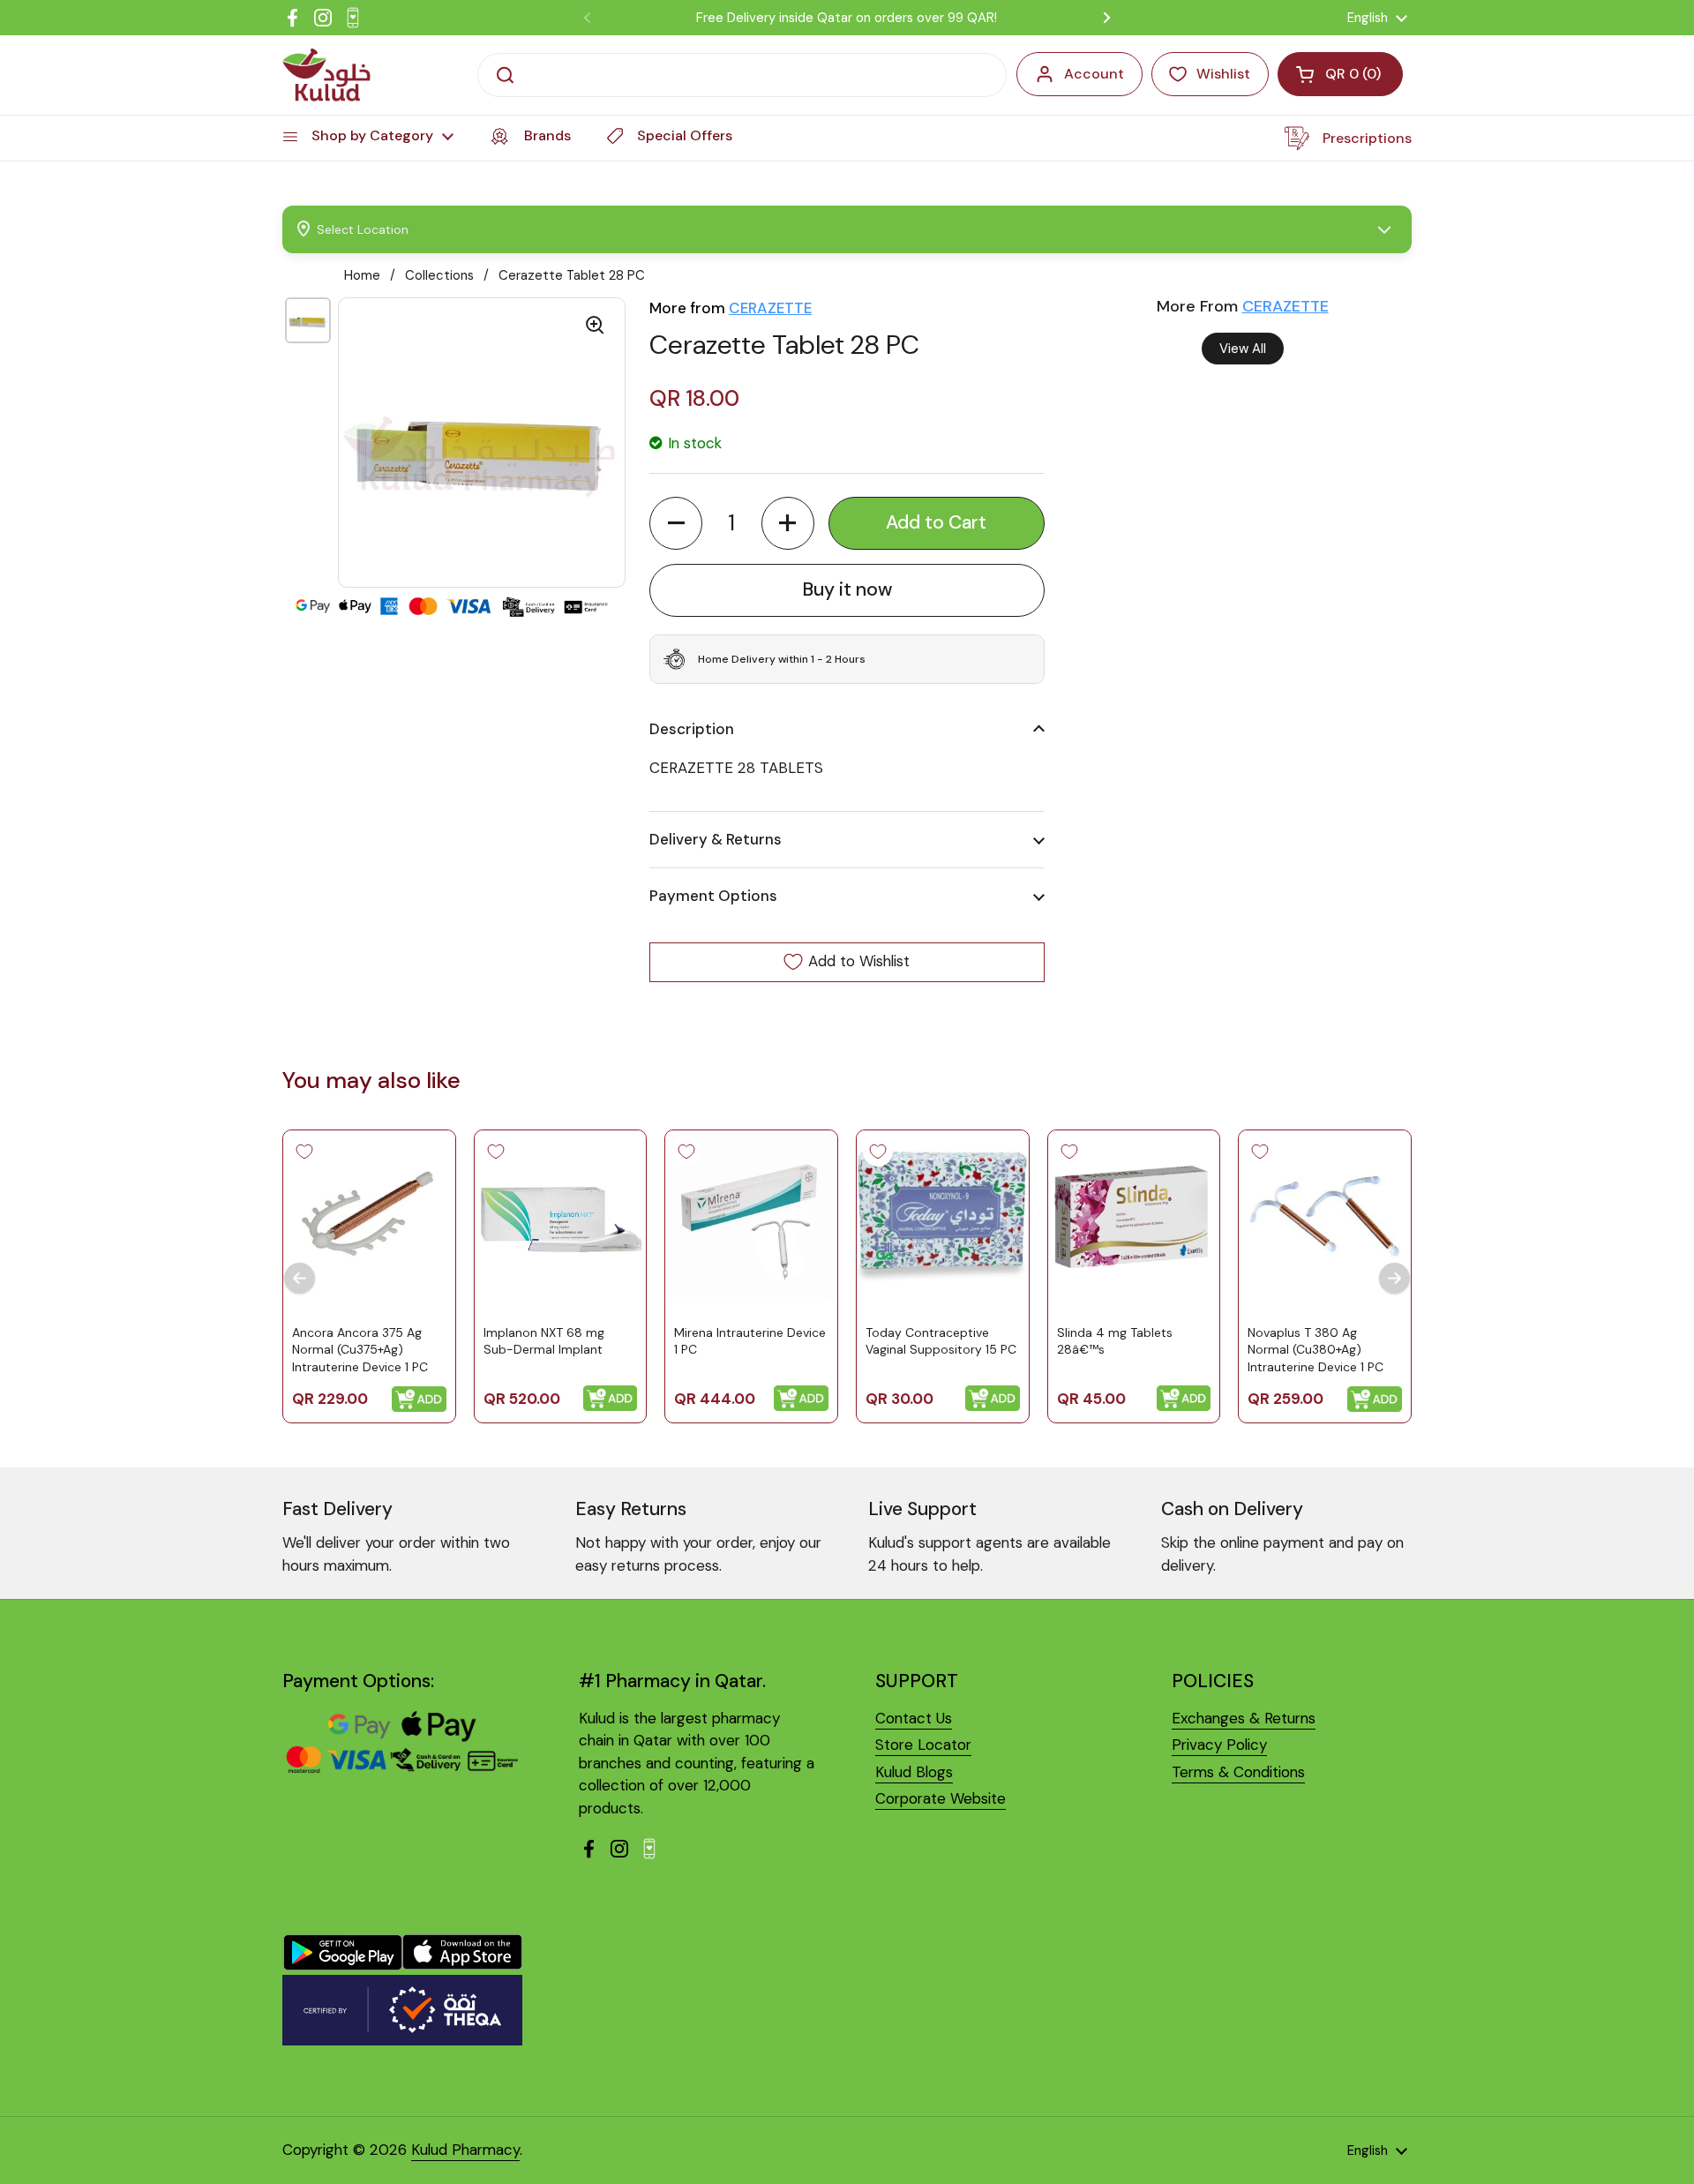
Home (362, 275)
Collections (439, 275)
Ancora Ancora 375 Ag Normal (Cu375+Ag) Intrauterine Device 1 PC (360, 1349)
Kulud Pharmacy (465, 2150)
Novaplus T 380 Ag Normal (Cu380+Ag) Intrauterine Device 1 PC (1315, 1349)
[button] (676, 523)
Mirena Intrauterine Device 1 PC (750, 1340)
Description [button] (692, 729)
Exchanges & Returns (1244, 1718)
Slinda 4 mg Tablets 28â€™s (1115, 1340)
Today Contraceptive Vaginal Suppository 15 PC (941, 1340)
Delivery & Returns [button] (716, 839)
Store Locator (923, 1745)
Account (1094, 74)
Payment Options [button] (713, 896)
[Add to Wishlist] (304, 1152)
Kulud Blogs (914, 1772)
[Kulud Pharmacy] (326, 75)
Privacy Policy (1219, 1745)
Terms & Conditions (1238, 1772)
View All (1243, 349)
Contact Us (914, 1718)
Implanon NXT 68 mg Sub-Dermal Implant (544, 1340)
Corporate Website (941, 1798)
